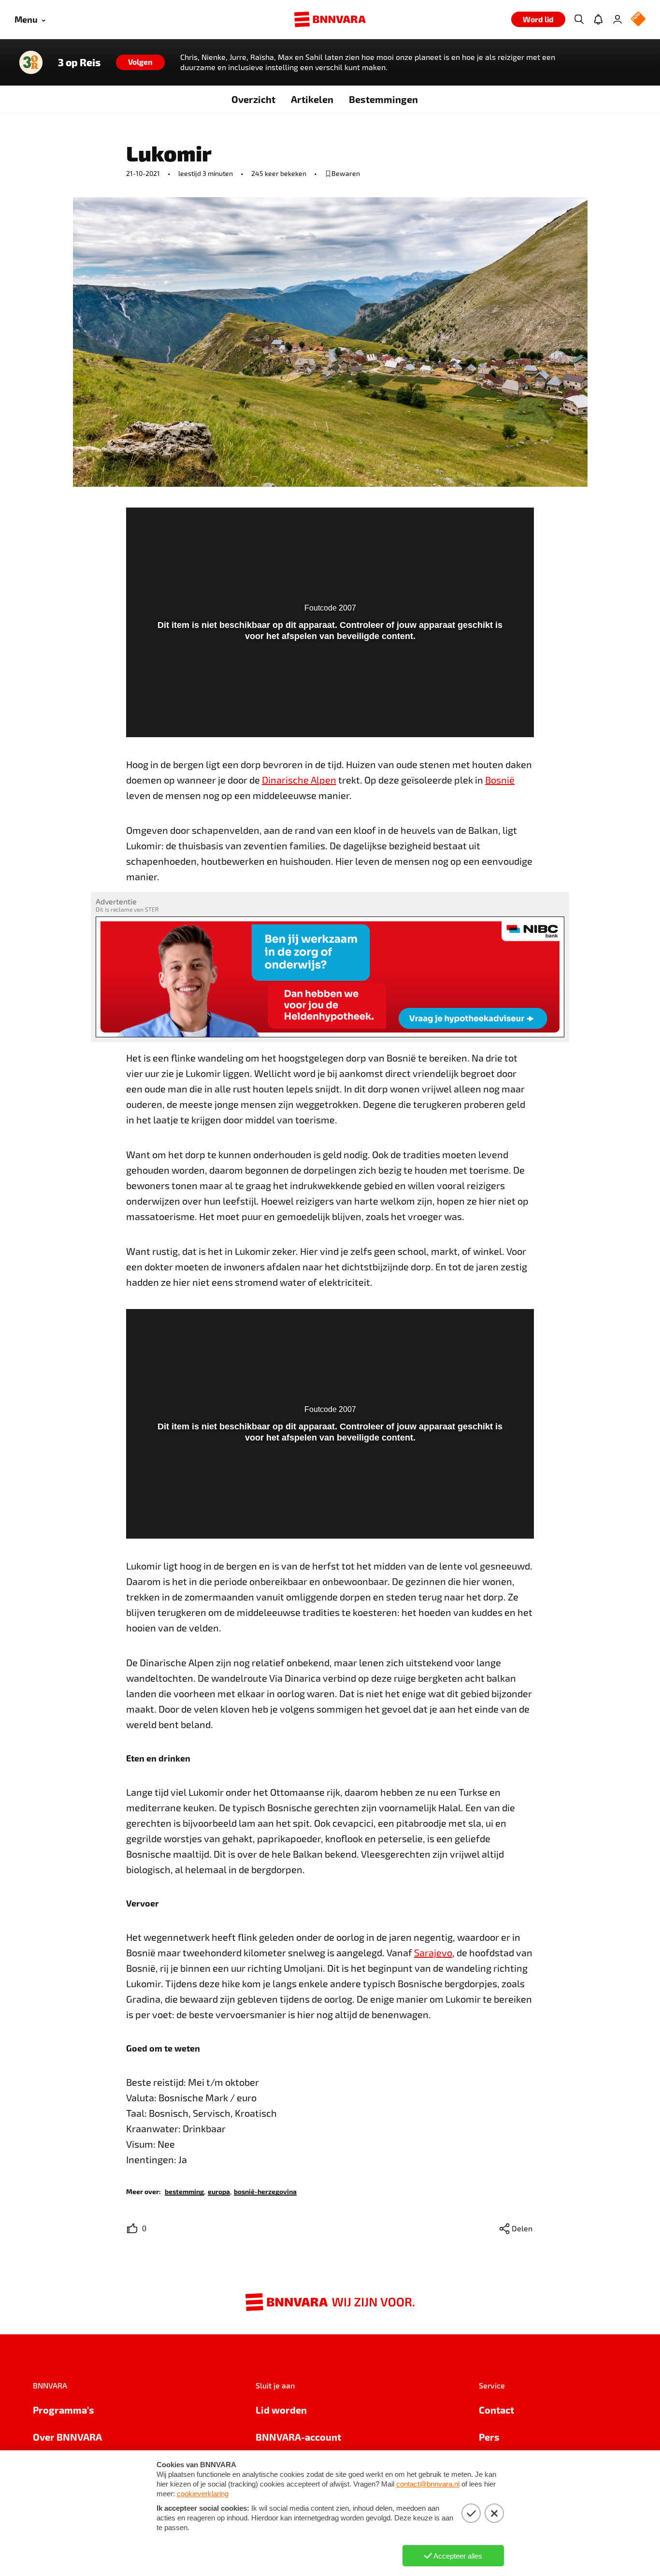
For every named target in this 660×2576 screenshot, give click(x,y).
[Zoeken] (579, 19)
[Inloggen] (617, 19)
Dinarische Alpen (299, 780)
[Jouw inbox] (598, 19)
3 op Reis (79, 62)
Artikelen (312, 99)
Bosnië (500, 780)
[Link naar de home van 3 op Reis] (31, 62)
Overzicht (253, 99)
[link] (184, 2191)
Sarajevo (433, 1952)
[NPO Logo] (638, 20)
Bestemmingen (383, 99)
